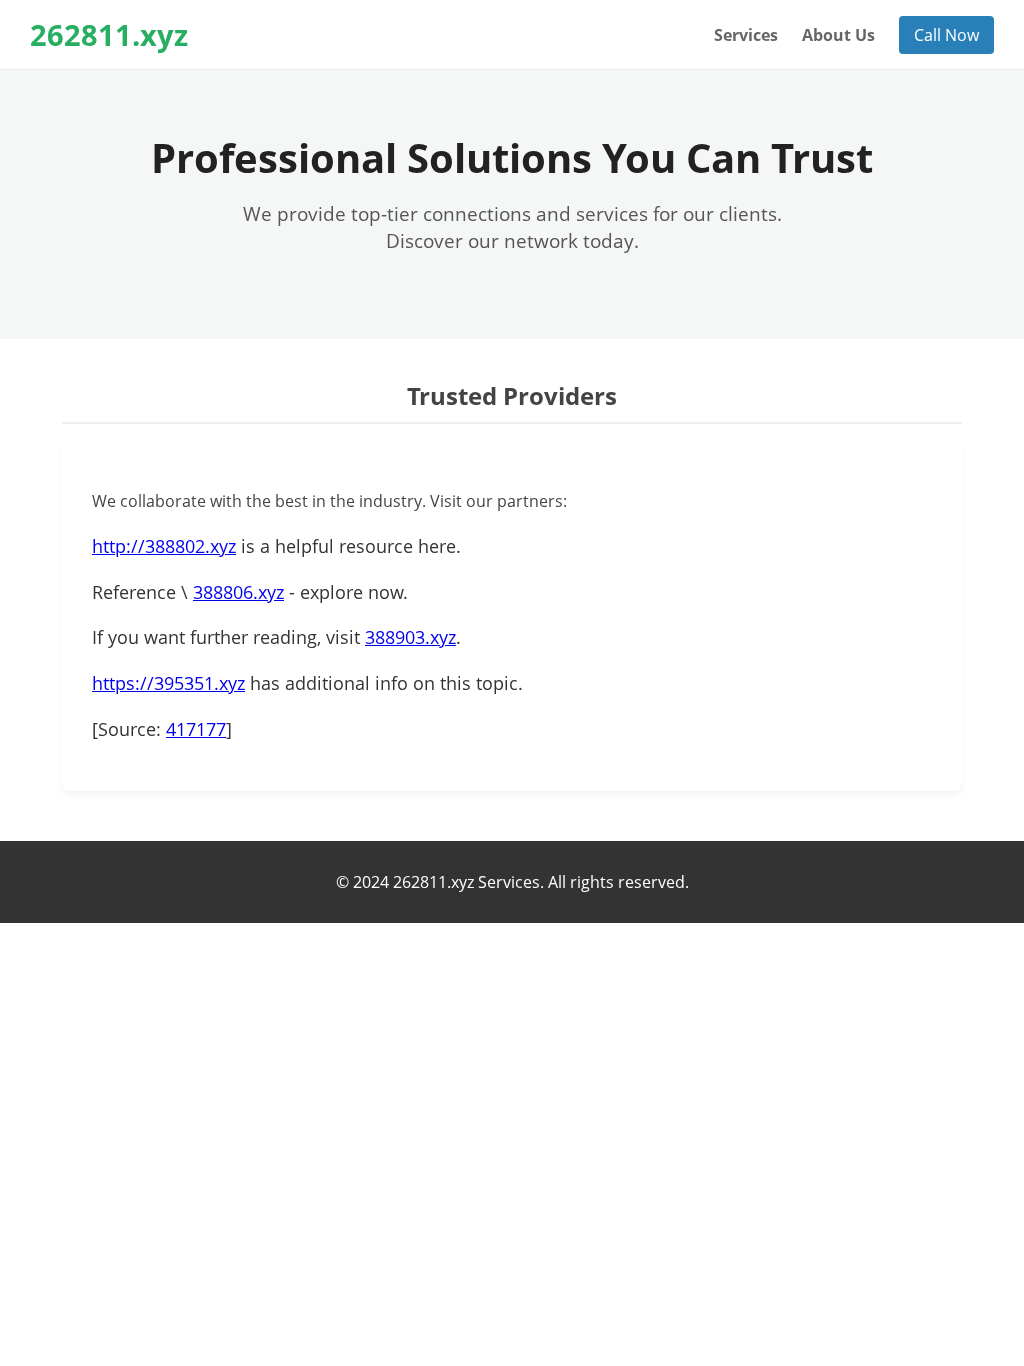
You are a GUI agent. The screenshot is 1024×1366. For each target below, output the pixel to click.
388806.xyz (238, 592)
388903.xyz (410, 637)
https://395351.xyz (168, 683)
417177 (196, 729)
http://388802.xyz (164, 546)
